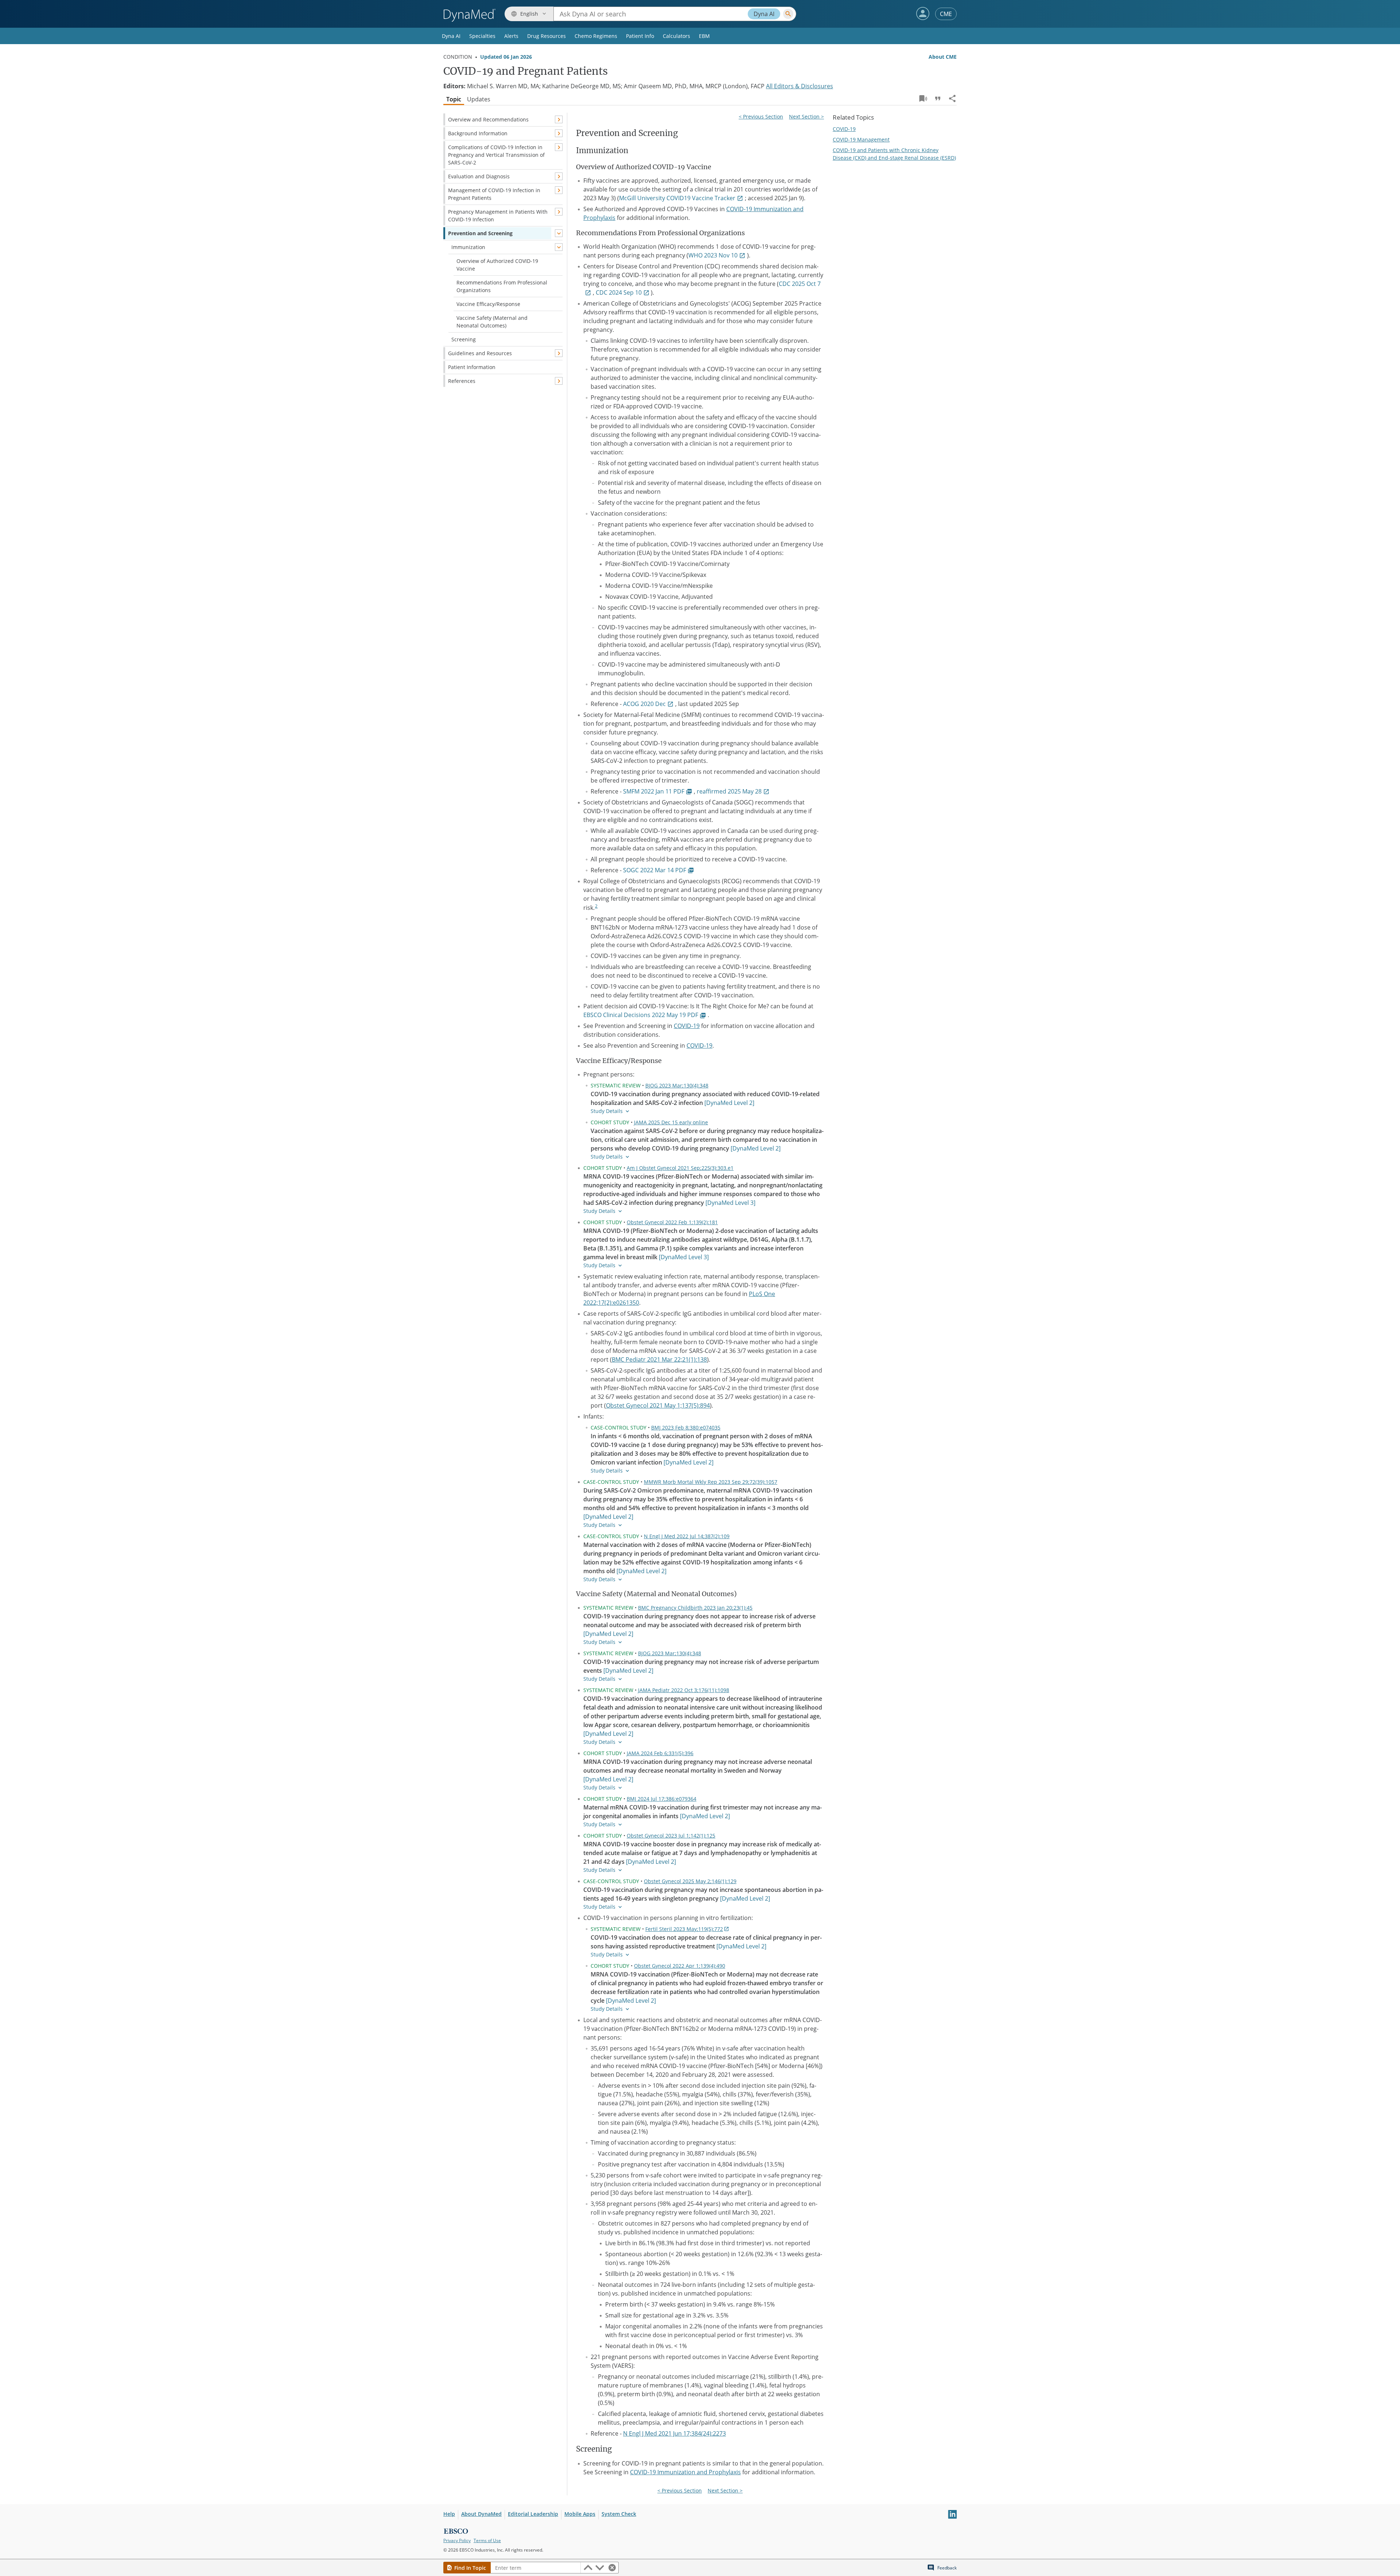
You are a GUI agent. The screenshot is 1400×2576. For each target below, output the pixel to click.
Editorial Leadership (533, 2514)
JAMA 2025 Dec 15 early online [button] (671, 1122)
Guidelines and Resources (480, 353)
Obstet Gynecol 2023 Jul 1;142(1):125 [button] (671, 1836)
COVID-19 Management (861, 139)
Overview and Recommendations (488, 119)
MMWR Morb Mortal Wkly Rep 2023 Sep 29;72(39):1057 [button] (711, 1482)
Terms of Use (487, 2540)
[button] (923, 13)
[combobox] (675, 14)
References (462, 381)
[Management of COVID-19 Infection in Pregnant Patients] (559, 190)
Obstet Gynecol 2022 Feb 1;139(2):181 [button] (672, 1222)
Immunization (468, 247)
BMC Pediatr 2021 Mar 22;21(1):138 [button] (659, 1359)
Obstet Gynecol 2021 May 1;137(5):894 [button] (658, 1405)
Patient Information (472, 367)
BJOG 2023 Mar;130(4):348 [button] (677, 1085)
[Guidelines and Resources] (559, 353)
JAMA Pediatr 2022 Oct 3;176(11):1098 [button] (684, 1690)
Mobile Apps (580, 2514)
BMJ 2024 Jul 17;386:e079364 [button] (662, 1799)
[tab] (454, 99)
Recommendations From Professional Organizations (502, 286)
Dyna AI (764, 14)
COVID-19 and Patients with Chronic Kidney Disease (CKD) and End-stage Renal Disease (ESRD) (894, 154)
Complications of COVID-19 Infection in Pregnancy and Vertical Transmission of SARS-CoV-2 (496, 155)
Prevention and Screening (480, 233)
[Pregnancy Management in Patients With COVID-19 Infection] (559, 212)
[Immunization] (559, 247)
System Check (619, 2514)
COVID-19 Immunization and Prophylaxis (685, 2472)
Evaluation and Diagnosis (479, 176)
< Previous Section (761, 117)
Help (449, 2514)
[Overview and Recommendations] (559, 119)
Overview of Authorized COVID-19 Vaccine (497, 265)
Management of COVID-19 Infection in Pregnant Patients (494, 194)
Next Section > (806, 117)
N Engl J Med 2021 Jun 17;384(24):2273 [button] (674, 2433)
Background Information (478, 133)
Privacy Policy (457, 2540)
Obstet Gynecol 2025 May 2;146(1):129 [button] (690, 1881)
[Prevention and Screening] (559, 233)
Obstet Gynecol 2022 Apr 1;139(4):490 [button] (680, 1966)
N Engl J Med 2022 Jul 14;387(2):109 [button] (687, 1536)
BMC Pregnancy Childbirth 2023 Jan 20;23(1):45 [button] (695, 1608)
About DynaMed (481, 2514)
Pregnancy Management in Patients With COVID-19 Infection (498, 216)
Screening (464, 339)
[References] (559, 381)
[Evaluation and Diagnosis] (559, 176)
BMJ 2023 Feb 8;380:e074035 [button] (686, 1427)
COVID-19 (687, 1026)
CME (946, 14)
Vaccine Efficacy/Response (488, 304)
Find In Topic (470, 2568)
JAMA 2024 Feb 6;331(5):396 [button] (660, 1753)
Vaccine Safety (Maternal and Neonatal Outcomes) (492, 322)
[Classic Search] (788, 14)
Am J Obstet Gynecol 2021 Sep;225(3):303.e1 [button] (680, 1168)
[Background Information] (559, 133)
